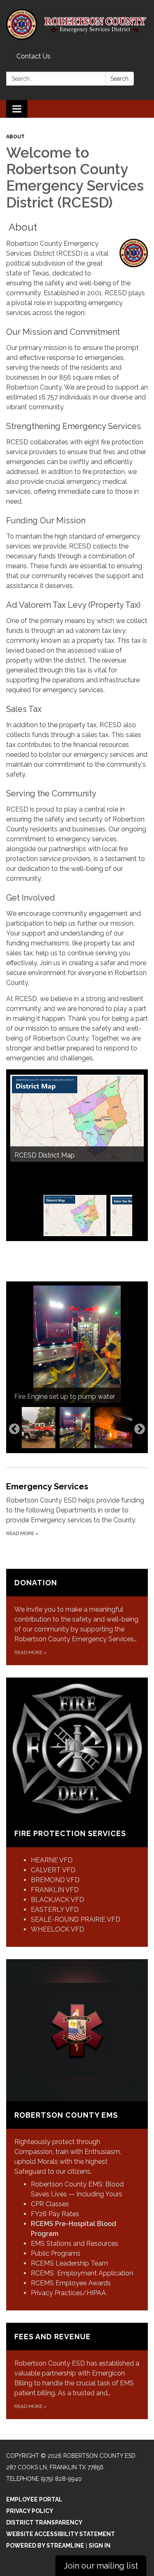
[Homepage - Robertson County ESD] (77, 25)
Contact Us (33, 56)
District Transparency (44, 2522)
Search (120, 79)
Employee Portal (34, 2499)
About (15, 137)
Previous (14, 1429)
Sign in (100, 2546)
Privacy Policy (30, 2511)
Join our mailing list (101, 2566)
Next (140, 1429)
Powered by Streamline (45, 2546)
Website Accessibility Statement (61, 2534)
